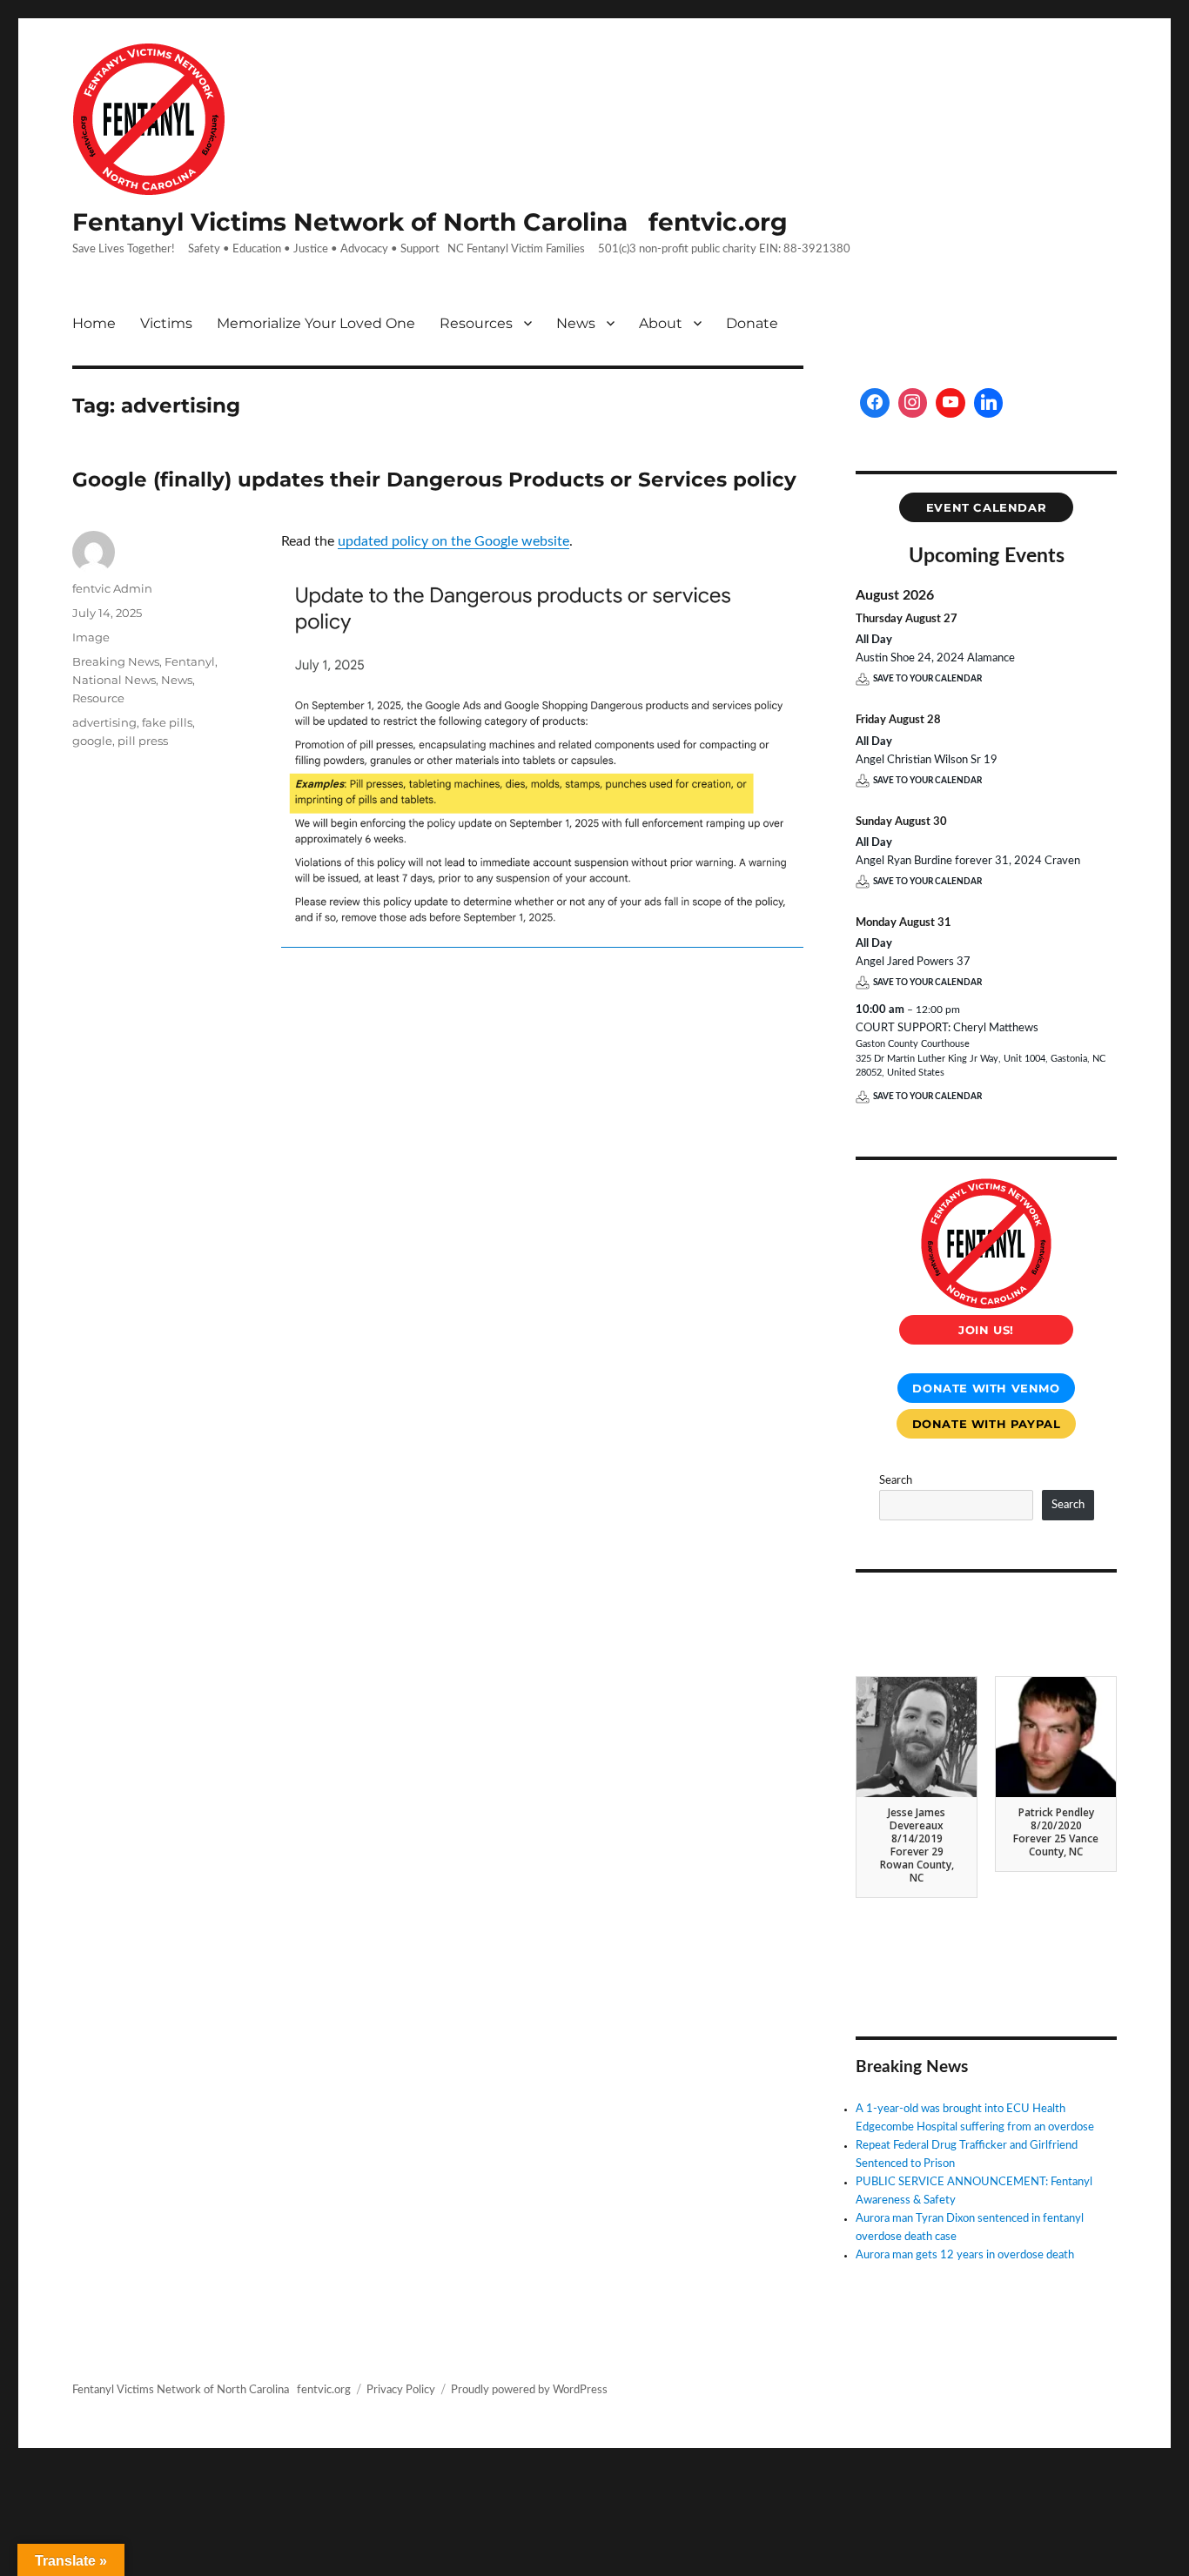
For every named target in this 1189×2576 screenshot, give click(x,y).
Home (94, 323)
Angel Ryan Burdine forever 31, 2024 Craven (968, 861)
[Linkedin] (989, 403)
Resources (476, 323)
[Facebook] (875, 403)
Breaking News (116, 661)
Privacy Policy (401, 2390)
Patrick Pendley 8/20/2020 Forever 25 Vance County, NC (1056, 1832)
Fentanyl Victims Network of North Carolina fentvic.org (430, 222)
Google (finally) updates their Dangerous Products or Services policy (434, 480)
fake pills (167, 722)
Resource (98, 698)
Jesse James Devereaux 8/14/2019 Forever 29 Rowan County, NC (917, 1845)
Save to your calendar (927, 679)
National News (114, 680)
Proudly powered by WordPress (529, 2390)
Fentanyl (190, 661)
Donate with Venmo (986, 1388)
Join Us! (986, 1330)
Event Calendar (987, 507)
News (576, 323)
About (661, 323)
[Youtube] (951, 403)
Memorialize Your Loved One (316, 323)
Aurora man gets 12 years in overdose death (965, 2255)
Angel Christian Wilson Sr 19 (927, 760)
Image (91, 637)
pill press (143, 741)
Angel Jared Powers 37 (913, 962)
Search (896, 1481)
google (92, 741)
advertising (104, 722)
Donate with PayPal (987, 1424)
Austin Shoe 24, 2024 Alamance (935, 658)
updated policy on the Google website (453, 541)
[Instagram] (913, 403)
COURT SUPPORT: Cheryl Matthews (947, 1028)
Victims (166, 323)
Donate (752, 323)
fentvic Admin (112, 588)
